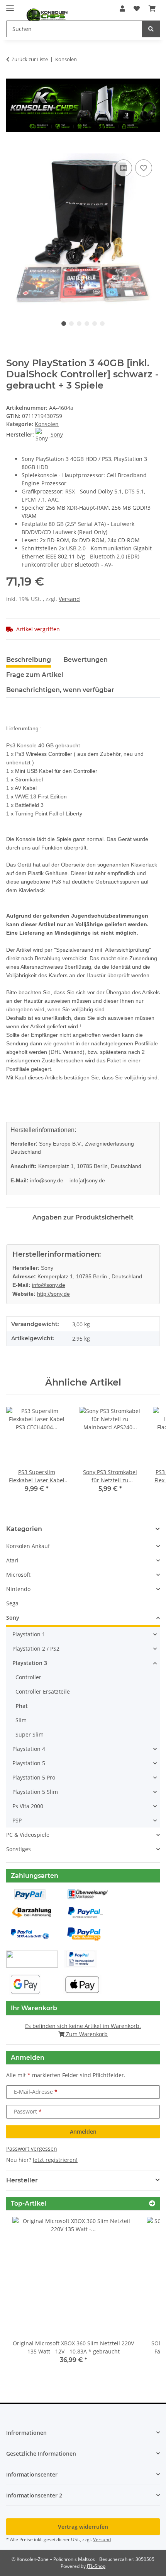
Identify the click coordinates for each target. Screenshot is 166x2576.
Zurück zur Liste (30, 59)
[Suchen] (151, 29)
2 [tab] (71, 324)
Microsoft (18, 1575)
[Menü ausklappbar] (10, 5)
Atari (12, 1560)
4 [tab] (87, 324)
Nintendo (18, 1589)
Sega (12, 1603)
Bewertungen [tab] (86, 660)
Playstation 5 (29, 1763)
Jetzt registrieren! (55, 2160)
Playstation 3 (30, 1663)
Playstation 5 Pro (34, 1777)
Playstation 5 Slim (35, 1792)
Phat (22, 1706)
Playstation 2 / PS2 (36, 1649)
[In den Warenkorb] (12, 149)
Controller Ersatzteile (43, 1691)
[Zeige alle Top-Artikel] (152, 2203)
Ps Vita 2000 (28, 1806)
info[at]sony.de (87, 1180)
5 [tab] (95, 324)
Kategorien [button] (24, 1529)
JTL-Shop (96, 2566)
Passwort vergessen (32, 2149)
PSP (17, 1820)
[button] (122, 9)
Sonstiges (19, 1849)
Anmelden (83, 2132)
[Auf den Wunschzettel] (144, 168)
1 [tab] (64, 324)
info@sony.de (47, 1180)
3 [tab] (79, 324)
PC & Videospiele (28, 1835)
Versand (69, 599)
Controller (28, 1677)
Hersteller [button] (22, 2180)
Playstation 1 (29, 1634)
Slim (21, 1720)
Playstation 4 (29, 1749)
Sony (13, 1618)
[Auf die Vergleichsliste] (124, 168)
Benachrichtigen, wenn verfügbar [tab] (60, 690)
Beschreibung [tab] (29, 660)
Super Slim (30, 1734)
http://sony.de (53, 1294)
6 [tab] (102, 324)
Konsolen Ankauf (28, 1546)
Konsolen (47, 424)
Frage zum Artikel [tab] (35, 675)
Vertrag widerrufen (83, 2527)
